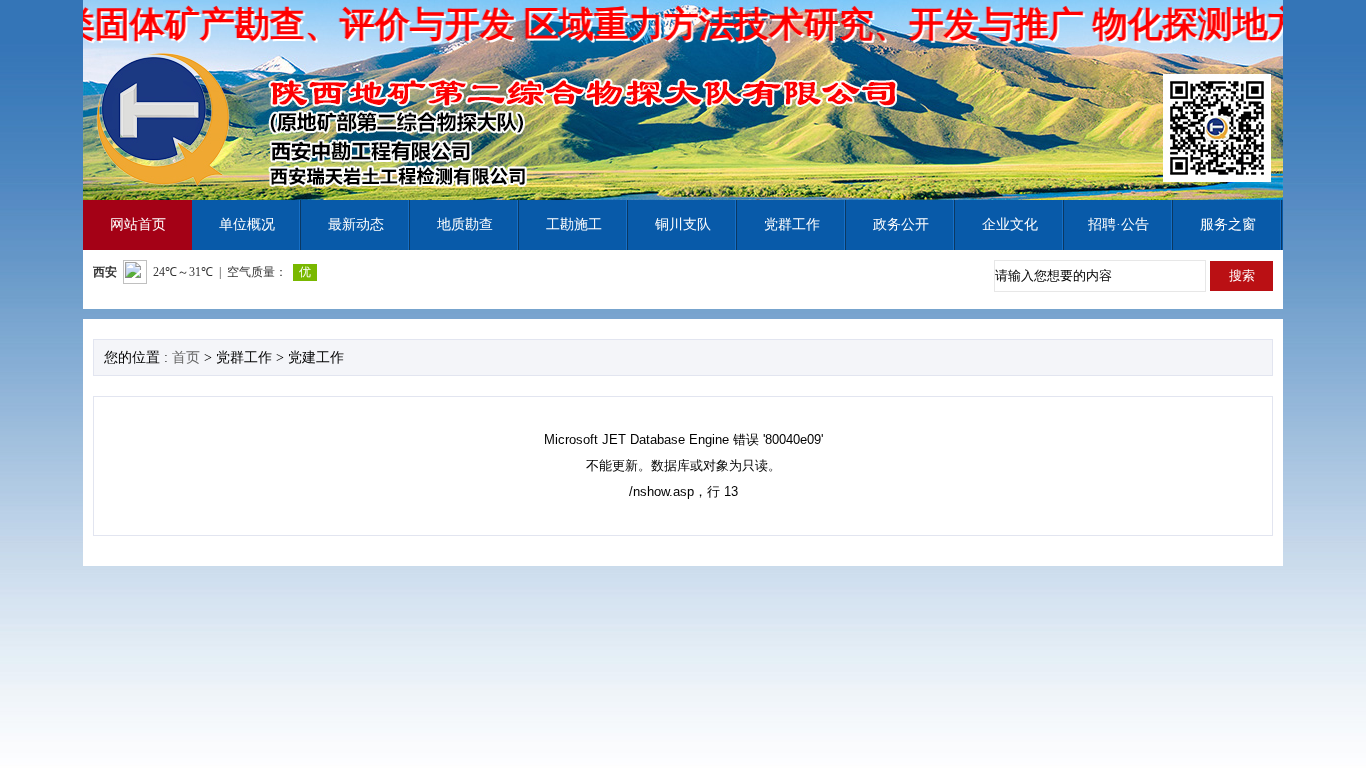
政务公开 (901, 224)
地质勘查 (465, 224)
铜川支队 (683, 224)
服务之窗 (1228, 224)
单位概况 (247, 224)
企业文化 (1010, 224)
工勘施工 (574, 224)
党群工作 (792, 224)
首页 (186, 357)
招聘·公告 (1118, 224)
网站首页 (138, 224)
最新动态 (356, 224)
